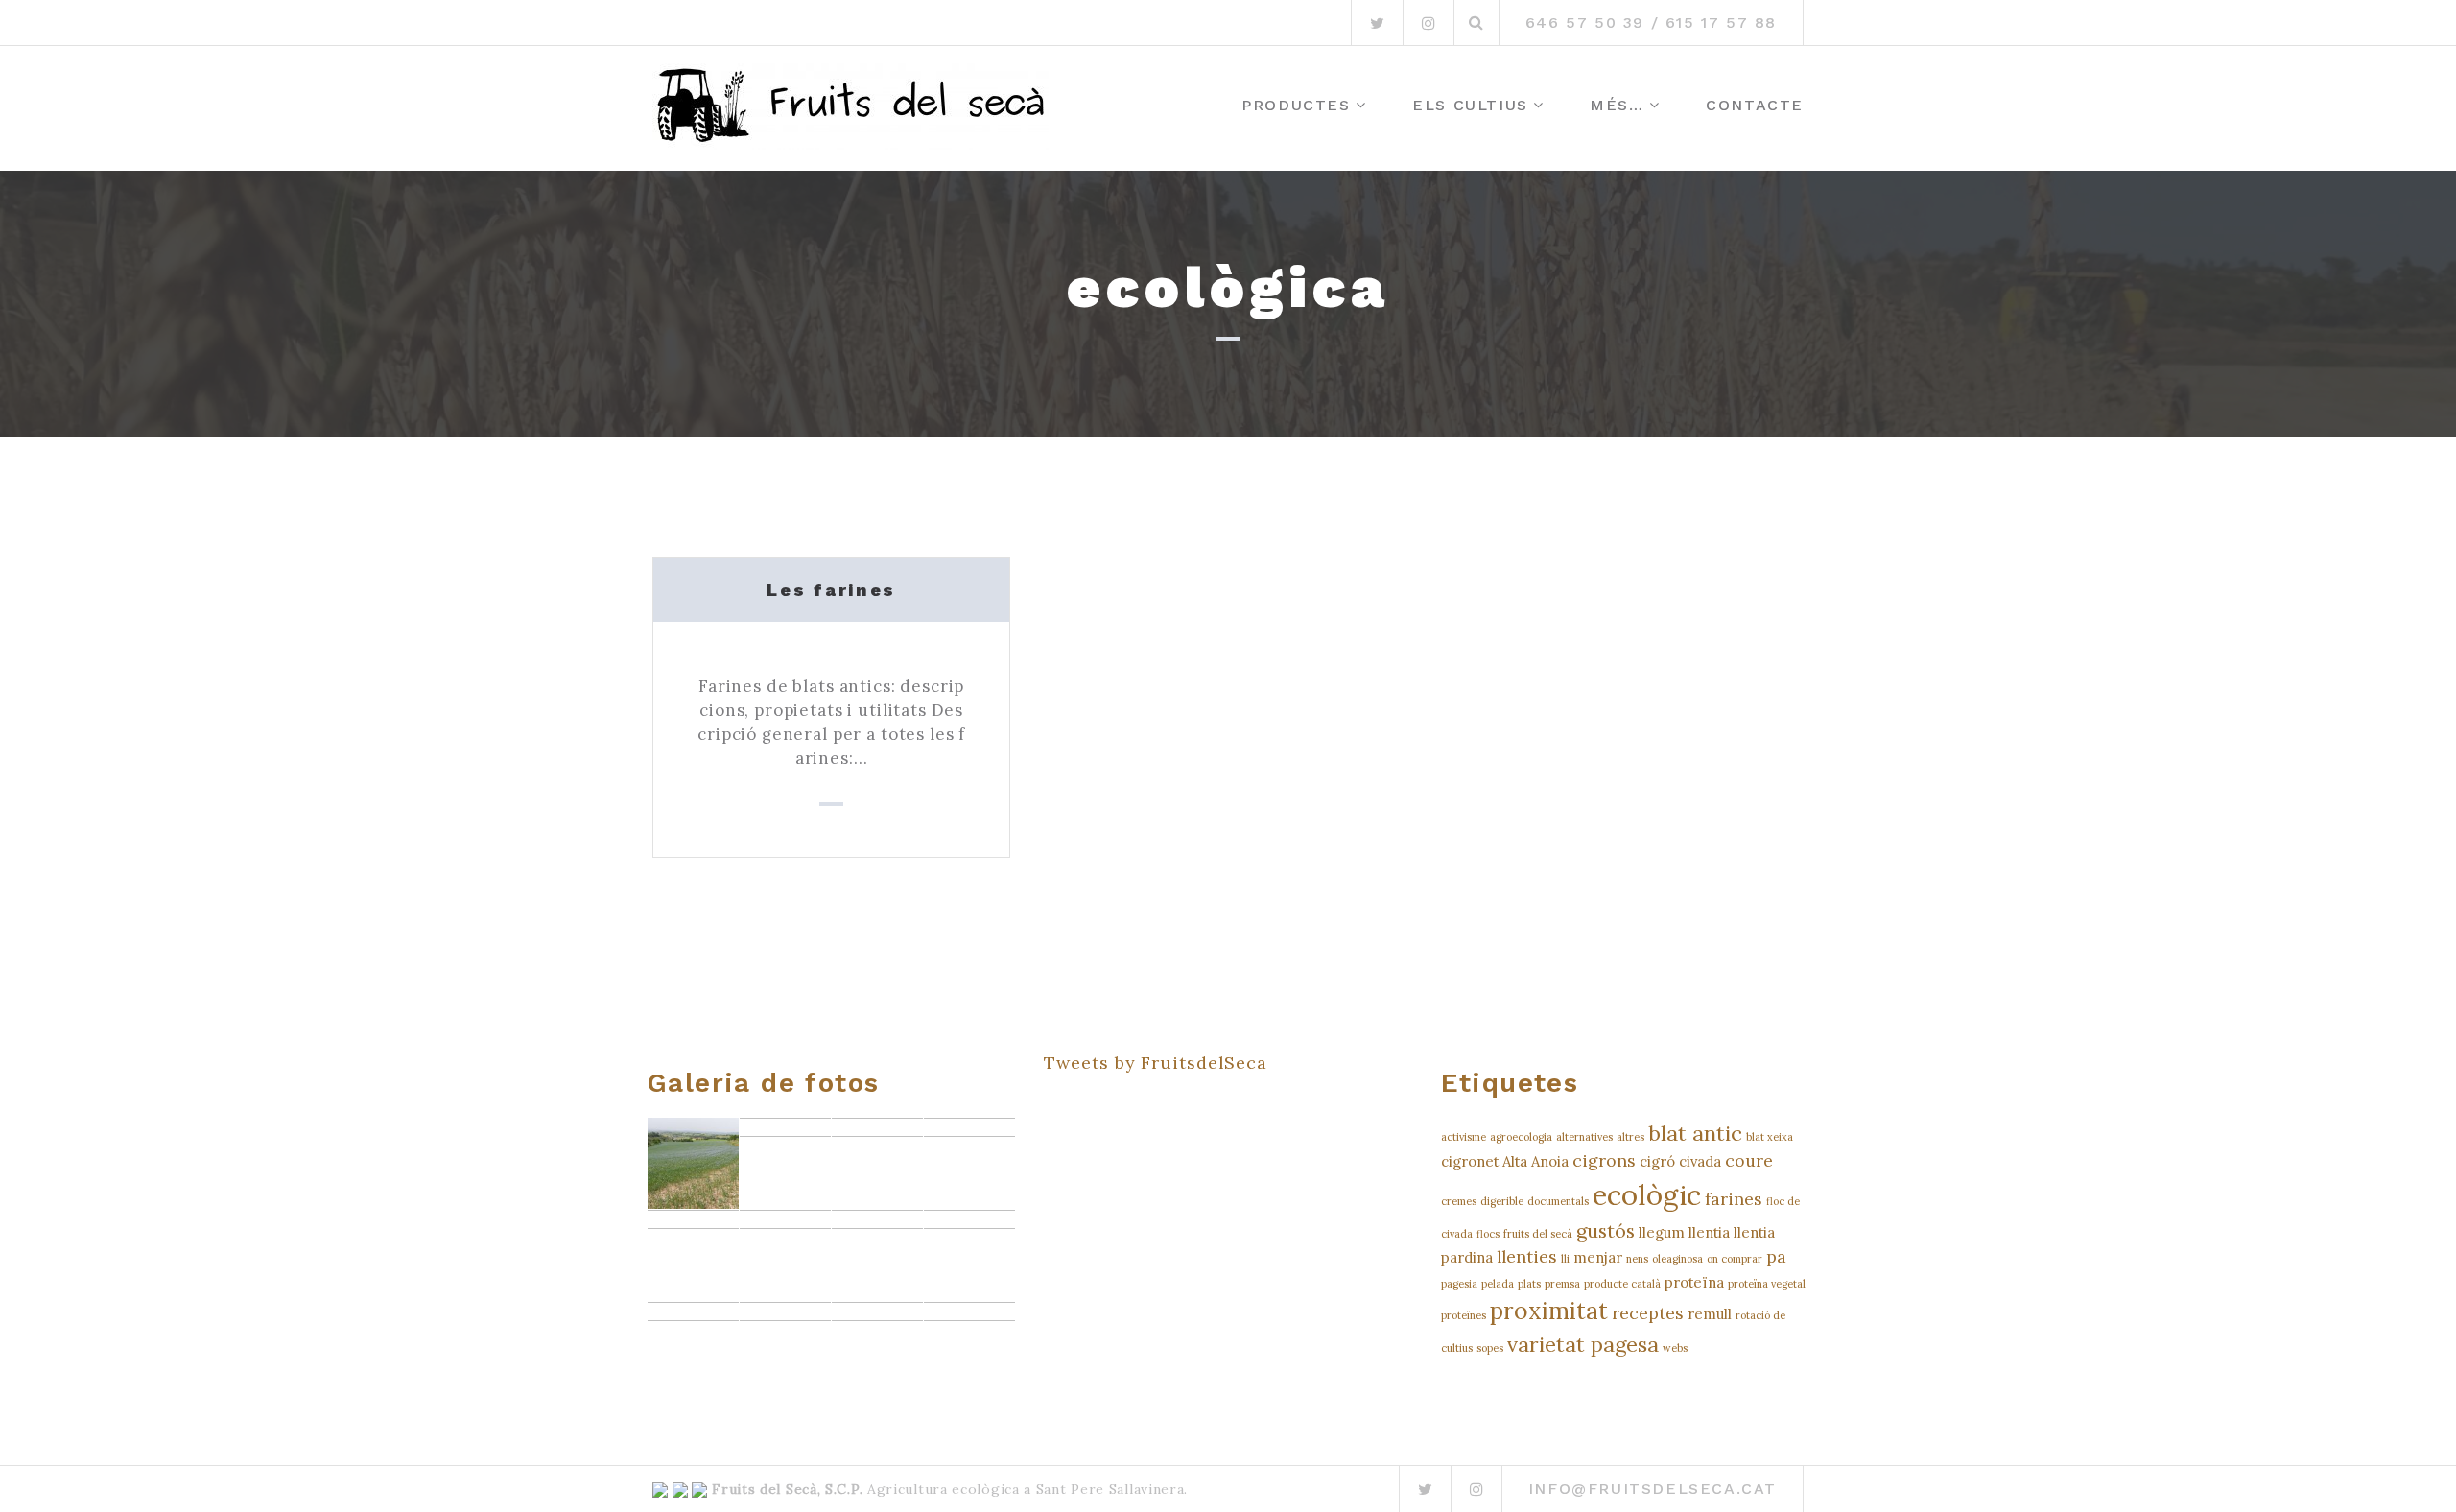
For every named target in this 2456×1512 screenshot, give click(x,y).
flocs (1488, 1234)
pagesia (1459, 1284)
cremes (1459, 1201)
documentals (1558, 1201)
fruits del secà (1538, 1234)
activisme (1464, 1137)
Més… (1617, 105)
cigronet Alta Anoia (1505, 1161)
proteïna (1694, 1282)
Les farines (831, 590)
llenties (1527, 1256)
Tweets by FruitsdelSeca (1156, 1063)
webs (1675, 1348)
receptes (1648, 1313)
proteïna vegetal (1767, 1284)
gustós (1606, 1230)
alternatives (1584, 1137)
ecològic (1647, 1194)
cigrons (1604, 1160)
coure (1749, 1160)
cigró (1657, 1161)
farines (1734, 1199)
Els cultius (1470, 105)
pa (1776, 1256)
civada (1700, 1161)
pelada (1498, 1284)
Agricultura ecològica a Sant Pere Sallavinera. (1025, 1489)
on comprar (1735, 1259)
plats (1529, 1284)
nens (1637, 1259)
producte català (1622, 1284)
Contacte (1755, 105)
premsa (1562, 1284)
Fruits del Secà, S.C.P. (787, 1489)
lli (1565, 1259)
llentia (1709, 1232)
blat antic (1695, 1133)
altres (1630, 1137)
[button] (693, 1163)
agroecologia (1521, 1137)
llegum (1662, 1232)
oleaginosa (1677, 1259)
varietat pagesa (1583, 1344)
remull (1710, 1314)
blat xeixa (1770, 1137)
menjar (1598, 1257)
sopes (1490, 1348)
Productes (1296, 105)
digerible (1502, 1201)
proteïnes (1464, 1315)
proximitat (1549, 1311)
